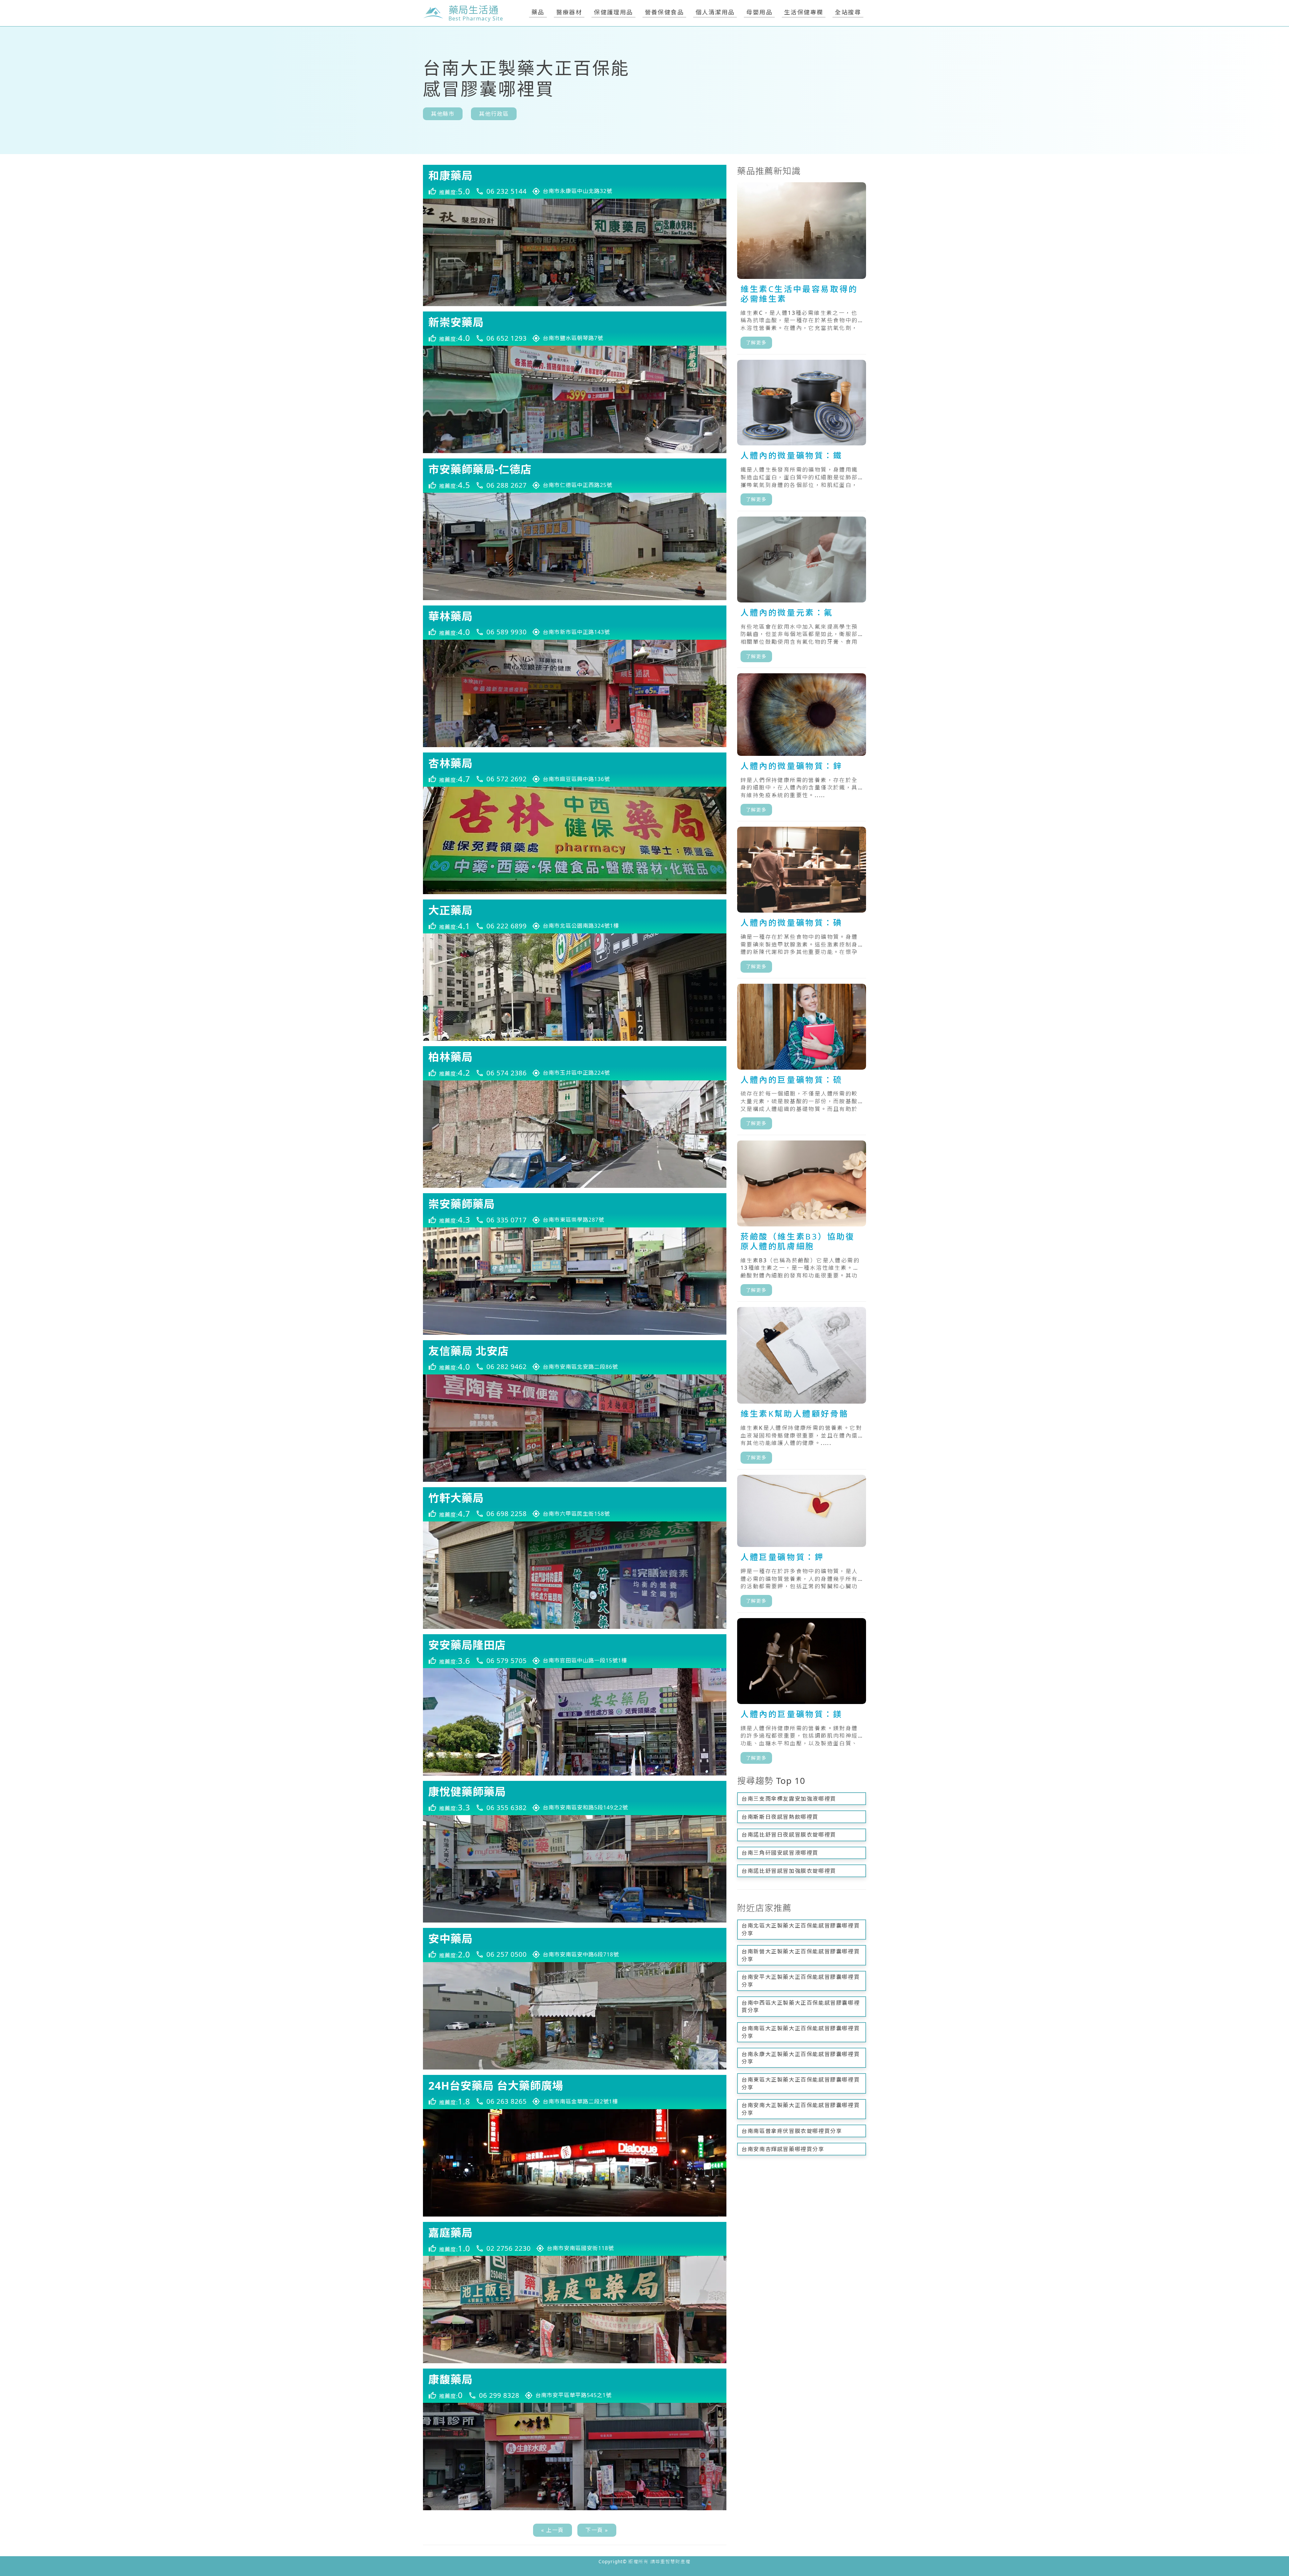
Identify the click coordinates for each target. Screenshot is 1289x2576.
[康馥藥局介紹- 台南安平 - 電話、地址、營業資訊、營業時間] (575, 2386)
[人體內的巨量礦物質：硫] (802, 1059)
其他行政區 (494, 114)
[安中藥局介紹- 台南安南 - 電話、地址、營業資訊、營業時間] (575, 1945)
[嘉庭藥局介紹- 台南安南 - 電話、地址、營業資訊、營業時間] (575, 2239)
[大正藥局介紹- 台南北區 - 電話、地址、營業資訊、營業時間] (575, 917)
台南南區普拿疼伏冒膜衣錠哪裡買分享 (792, 2131)
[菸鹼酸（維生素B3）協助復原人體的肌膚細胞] (802, 1221)
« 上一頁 (553, 2530)
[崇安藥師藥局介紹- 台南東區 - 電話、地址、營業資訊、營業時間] (575, 1210)
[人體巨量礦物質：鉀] (802, 1544)
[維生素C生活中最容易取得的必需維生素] (802, 268)
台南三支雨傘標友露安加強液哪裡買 (789, 1799)
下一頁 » (597, 2530)
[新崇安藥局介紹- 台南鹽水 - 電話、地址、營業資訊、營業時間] (575, 329)
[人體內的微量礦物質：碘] (802, 902)
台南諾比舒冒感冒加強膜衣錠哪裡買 (789, 1871)
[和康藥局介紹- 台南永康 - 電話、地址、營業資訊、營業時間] (575, 182)
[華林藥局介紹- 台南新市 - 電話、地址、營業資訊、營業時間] (575, 623)
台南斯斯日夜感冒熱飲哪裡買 (780, 1817)
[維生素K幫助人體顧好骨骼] (802, 1388)
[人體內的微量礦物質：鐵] (802, 435)
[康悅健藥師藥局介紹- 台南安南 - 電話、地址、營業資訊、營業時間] (575, 1798)
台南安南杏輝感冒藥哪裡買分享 (783, 2149)
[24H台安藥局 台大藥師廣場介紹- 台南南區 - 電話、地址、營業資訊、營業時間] (575, 2092)
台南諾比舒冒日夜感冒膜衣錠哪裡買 (789, 1835)
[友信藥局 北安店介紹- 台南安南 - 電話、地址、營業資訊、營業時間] (575, 1357)
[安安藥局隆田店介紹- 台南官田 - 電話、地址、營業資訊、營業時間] (575, 1651)
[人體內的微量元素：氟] (802, 592)
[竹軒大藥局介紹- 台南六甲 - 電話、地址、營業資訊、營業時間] (575, 1504)
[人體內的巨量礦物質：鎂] (802, 1694)
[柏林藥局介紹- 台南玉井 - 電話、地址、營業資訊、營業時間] (575, 1063)
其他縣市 (443, 114)
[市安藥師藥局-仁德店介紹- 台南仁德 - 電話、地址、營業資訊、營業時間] (575, 476)
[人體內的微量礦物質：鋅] (802, 747)
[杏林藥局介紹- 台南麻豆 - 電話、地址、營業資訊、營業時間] (575, 770)
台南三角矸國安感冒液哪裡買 (780, 1853)
